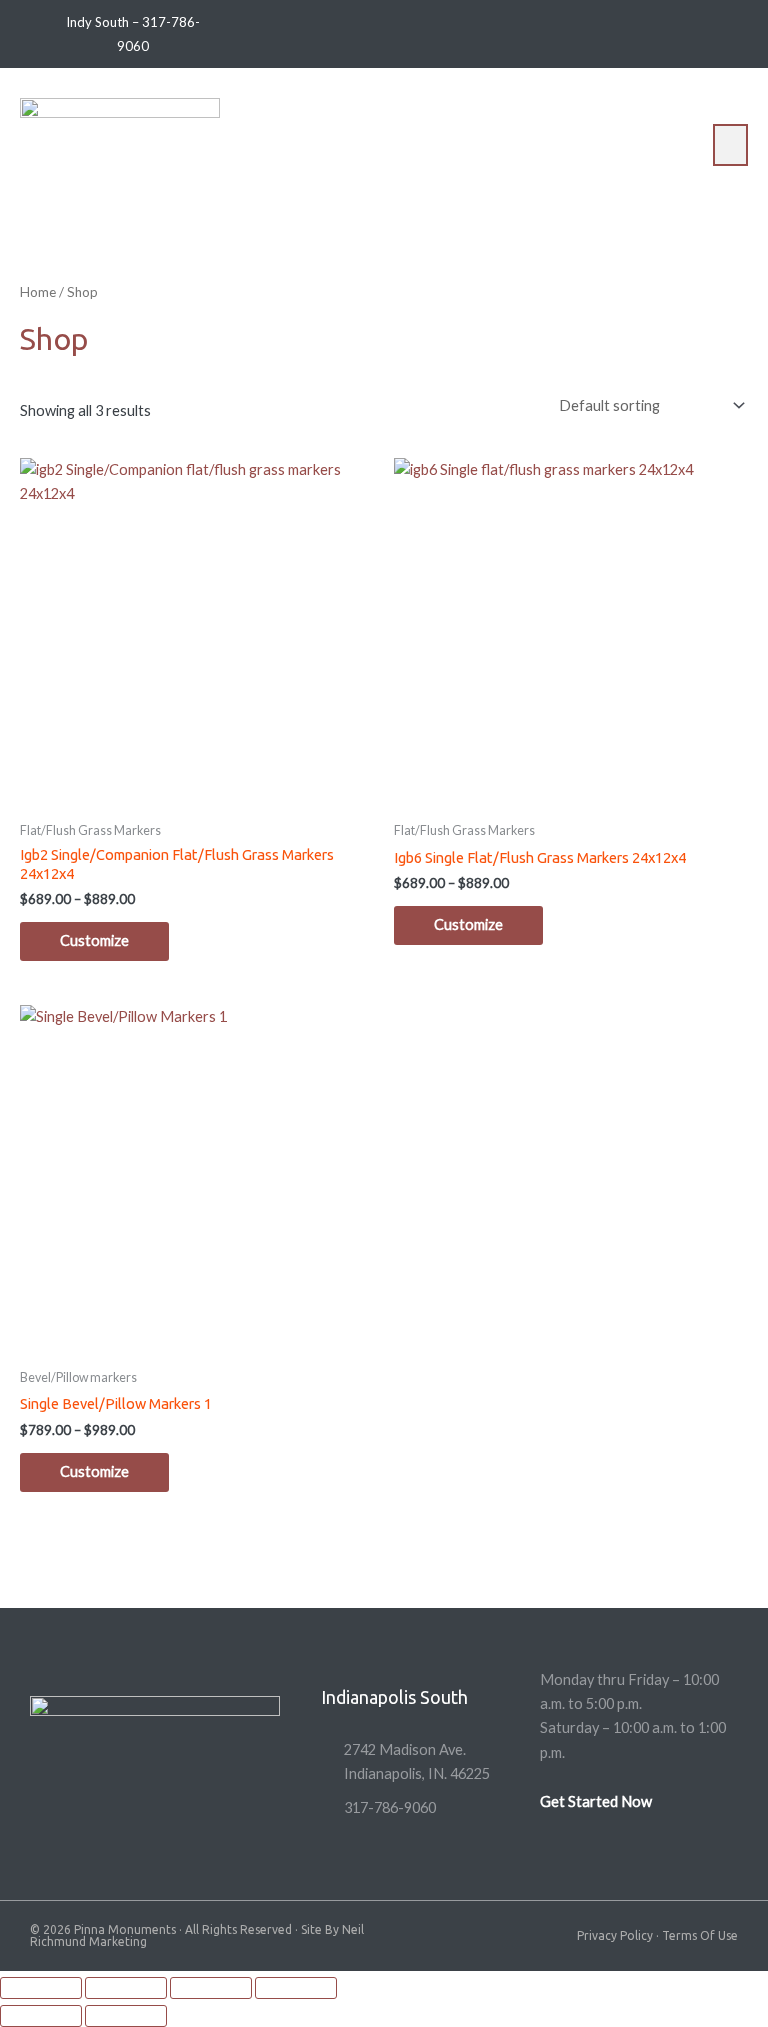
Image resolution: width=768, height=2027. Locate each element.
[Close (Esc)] (296, 1988)
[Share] (211, 1988)
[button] (731, 145)
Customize (94, 940)
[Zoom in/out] (41, 1988)
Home (38, 292)
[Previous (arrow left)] (41, 2016)
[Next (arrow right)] (126, 2016)
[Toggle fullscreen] (126, 1988)
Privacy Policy (615, 1935)
